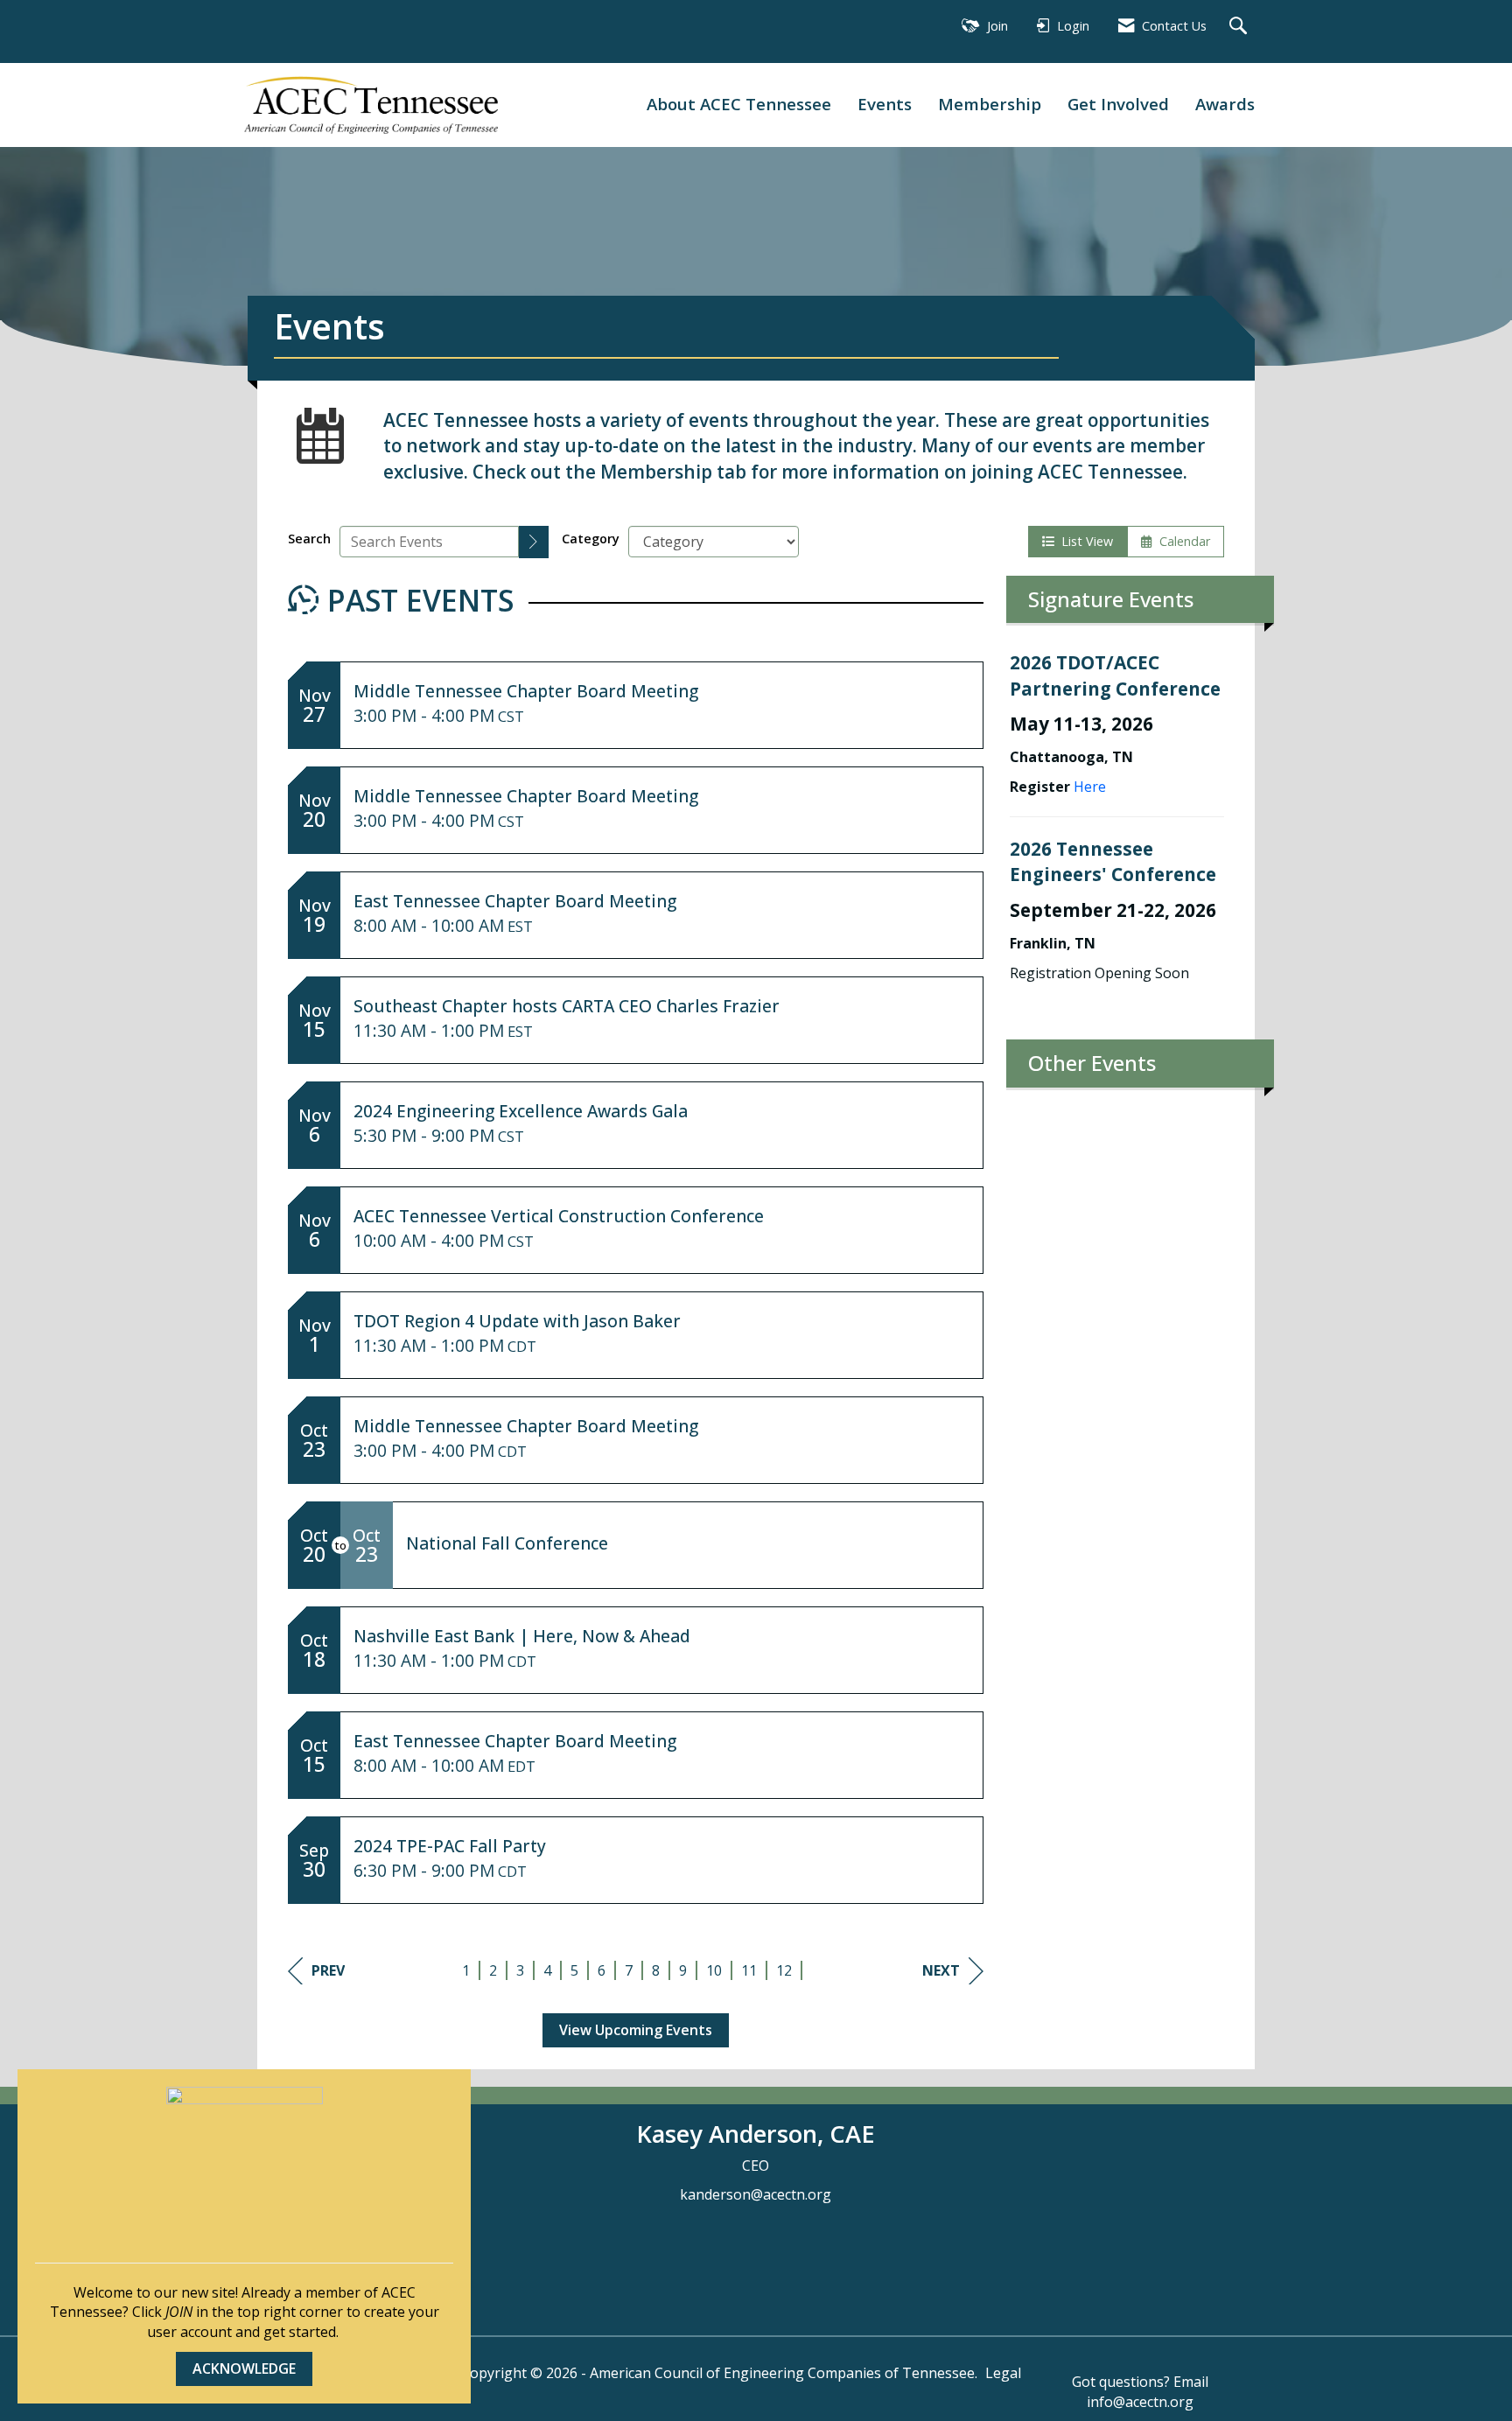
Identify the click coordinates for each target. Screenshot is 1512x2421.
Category (591, 539)
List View (1084, 541)
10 (714, 1970)
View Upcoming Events (636, 2030)
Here (1090, 787)
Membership (990, 104)
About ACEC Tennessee (739, 104)
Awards (1225, 104)
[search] (534, 542)
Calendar (1181, 541)
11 (749, 1970)
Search (309, 539)
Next (941, 1970)
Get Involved (1118, 104)
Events (885, 104)
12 (784, 1970)
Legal (1003, 2373)
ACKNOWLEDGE (244, 2369)
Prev (328, 1970)
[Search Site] (1240, 27)
